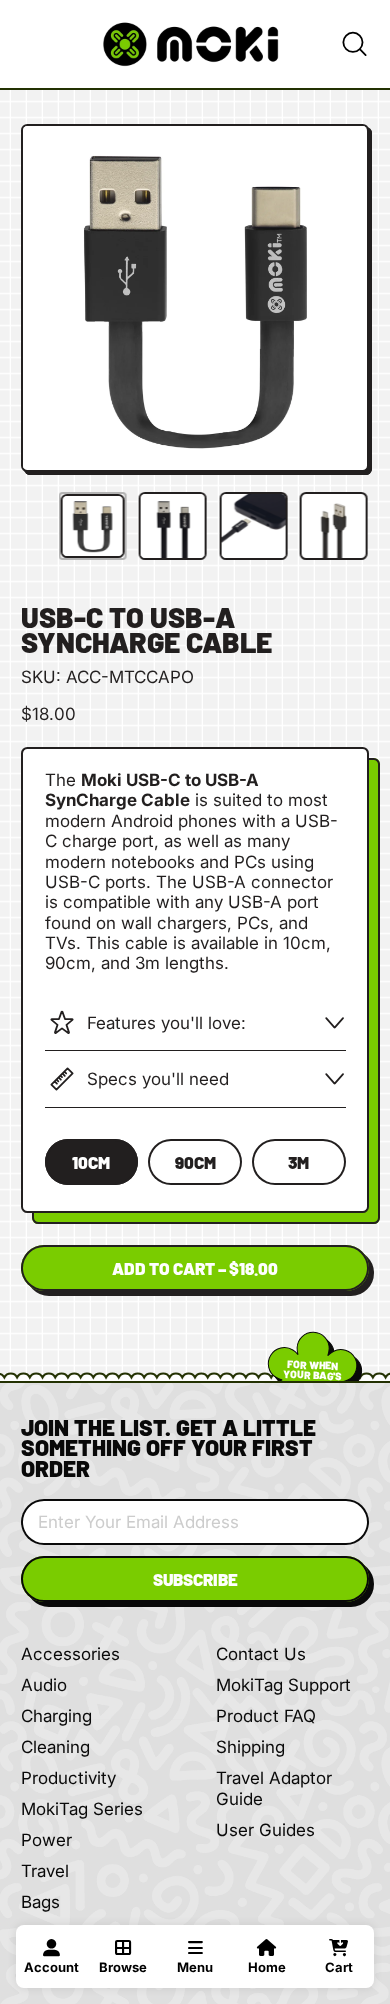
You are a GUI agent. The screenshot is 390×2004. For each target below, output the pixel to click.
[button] (354, 44)
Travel (45, 1871)
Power (46, 1840)
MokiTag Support (283, 1685)
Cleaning (55, 1747)
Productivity (68, 1778)
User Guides (265, 1830)
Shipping (250, 1747)
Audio (44, 1685)
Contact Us (261, 1654)
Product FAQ (266, 1716)
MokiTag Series (82, 1809)
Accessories (70, 1654)
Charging (56, 1716)
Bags (40, 1902)
